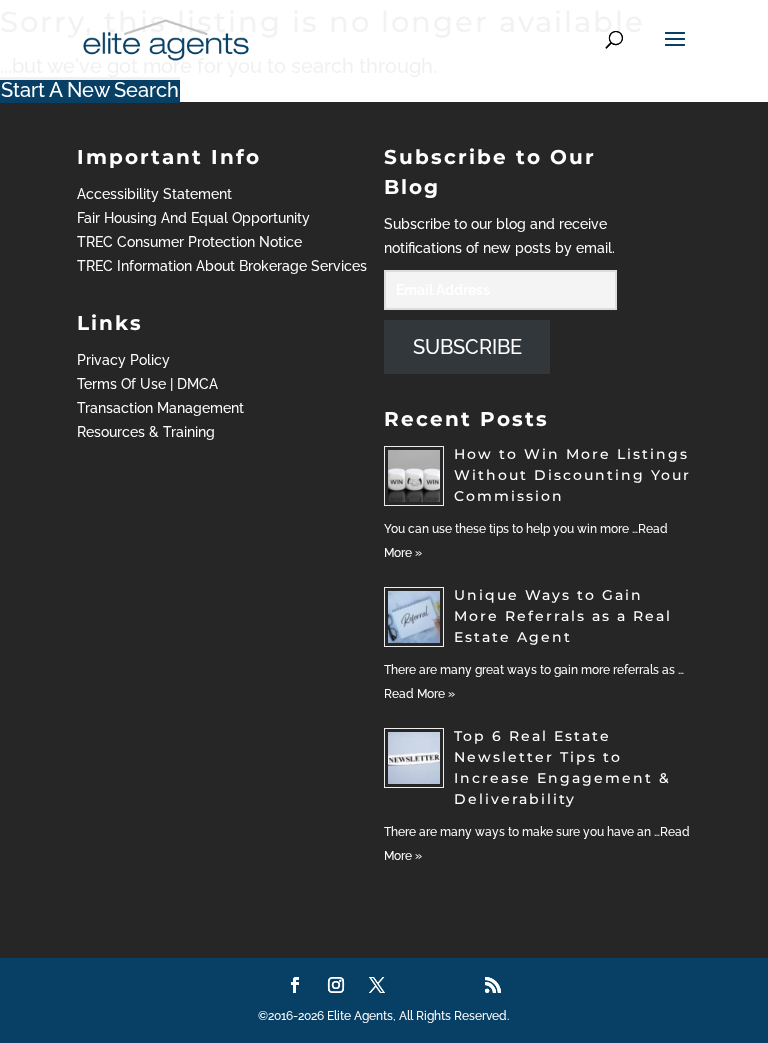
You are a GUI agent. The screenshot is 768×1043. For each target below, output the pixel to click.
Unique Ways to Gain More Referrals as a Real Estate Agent (563, 616)
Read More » (419, 694)
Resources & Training (146, 432)
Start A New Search (90, 90)
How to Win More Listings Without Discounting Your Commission (572, 475)
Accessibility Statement (154, 194)
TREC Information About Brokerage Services (222, 266)
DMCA (197, 384)
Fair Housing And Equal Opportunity (193, 218)
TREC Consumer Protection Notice (189, 242)
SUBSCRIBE (467, 347)
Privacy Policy (123, 360)
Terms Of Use (121, 384)
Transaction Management (160, 408)
